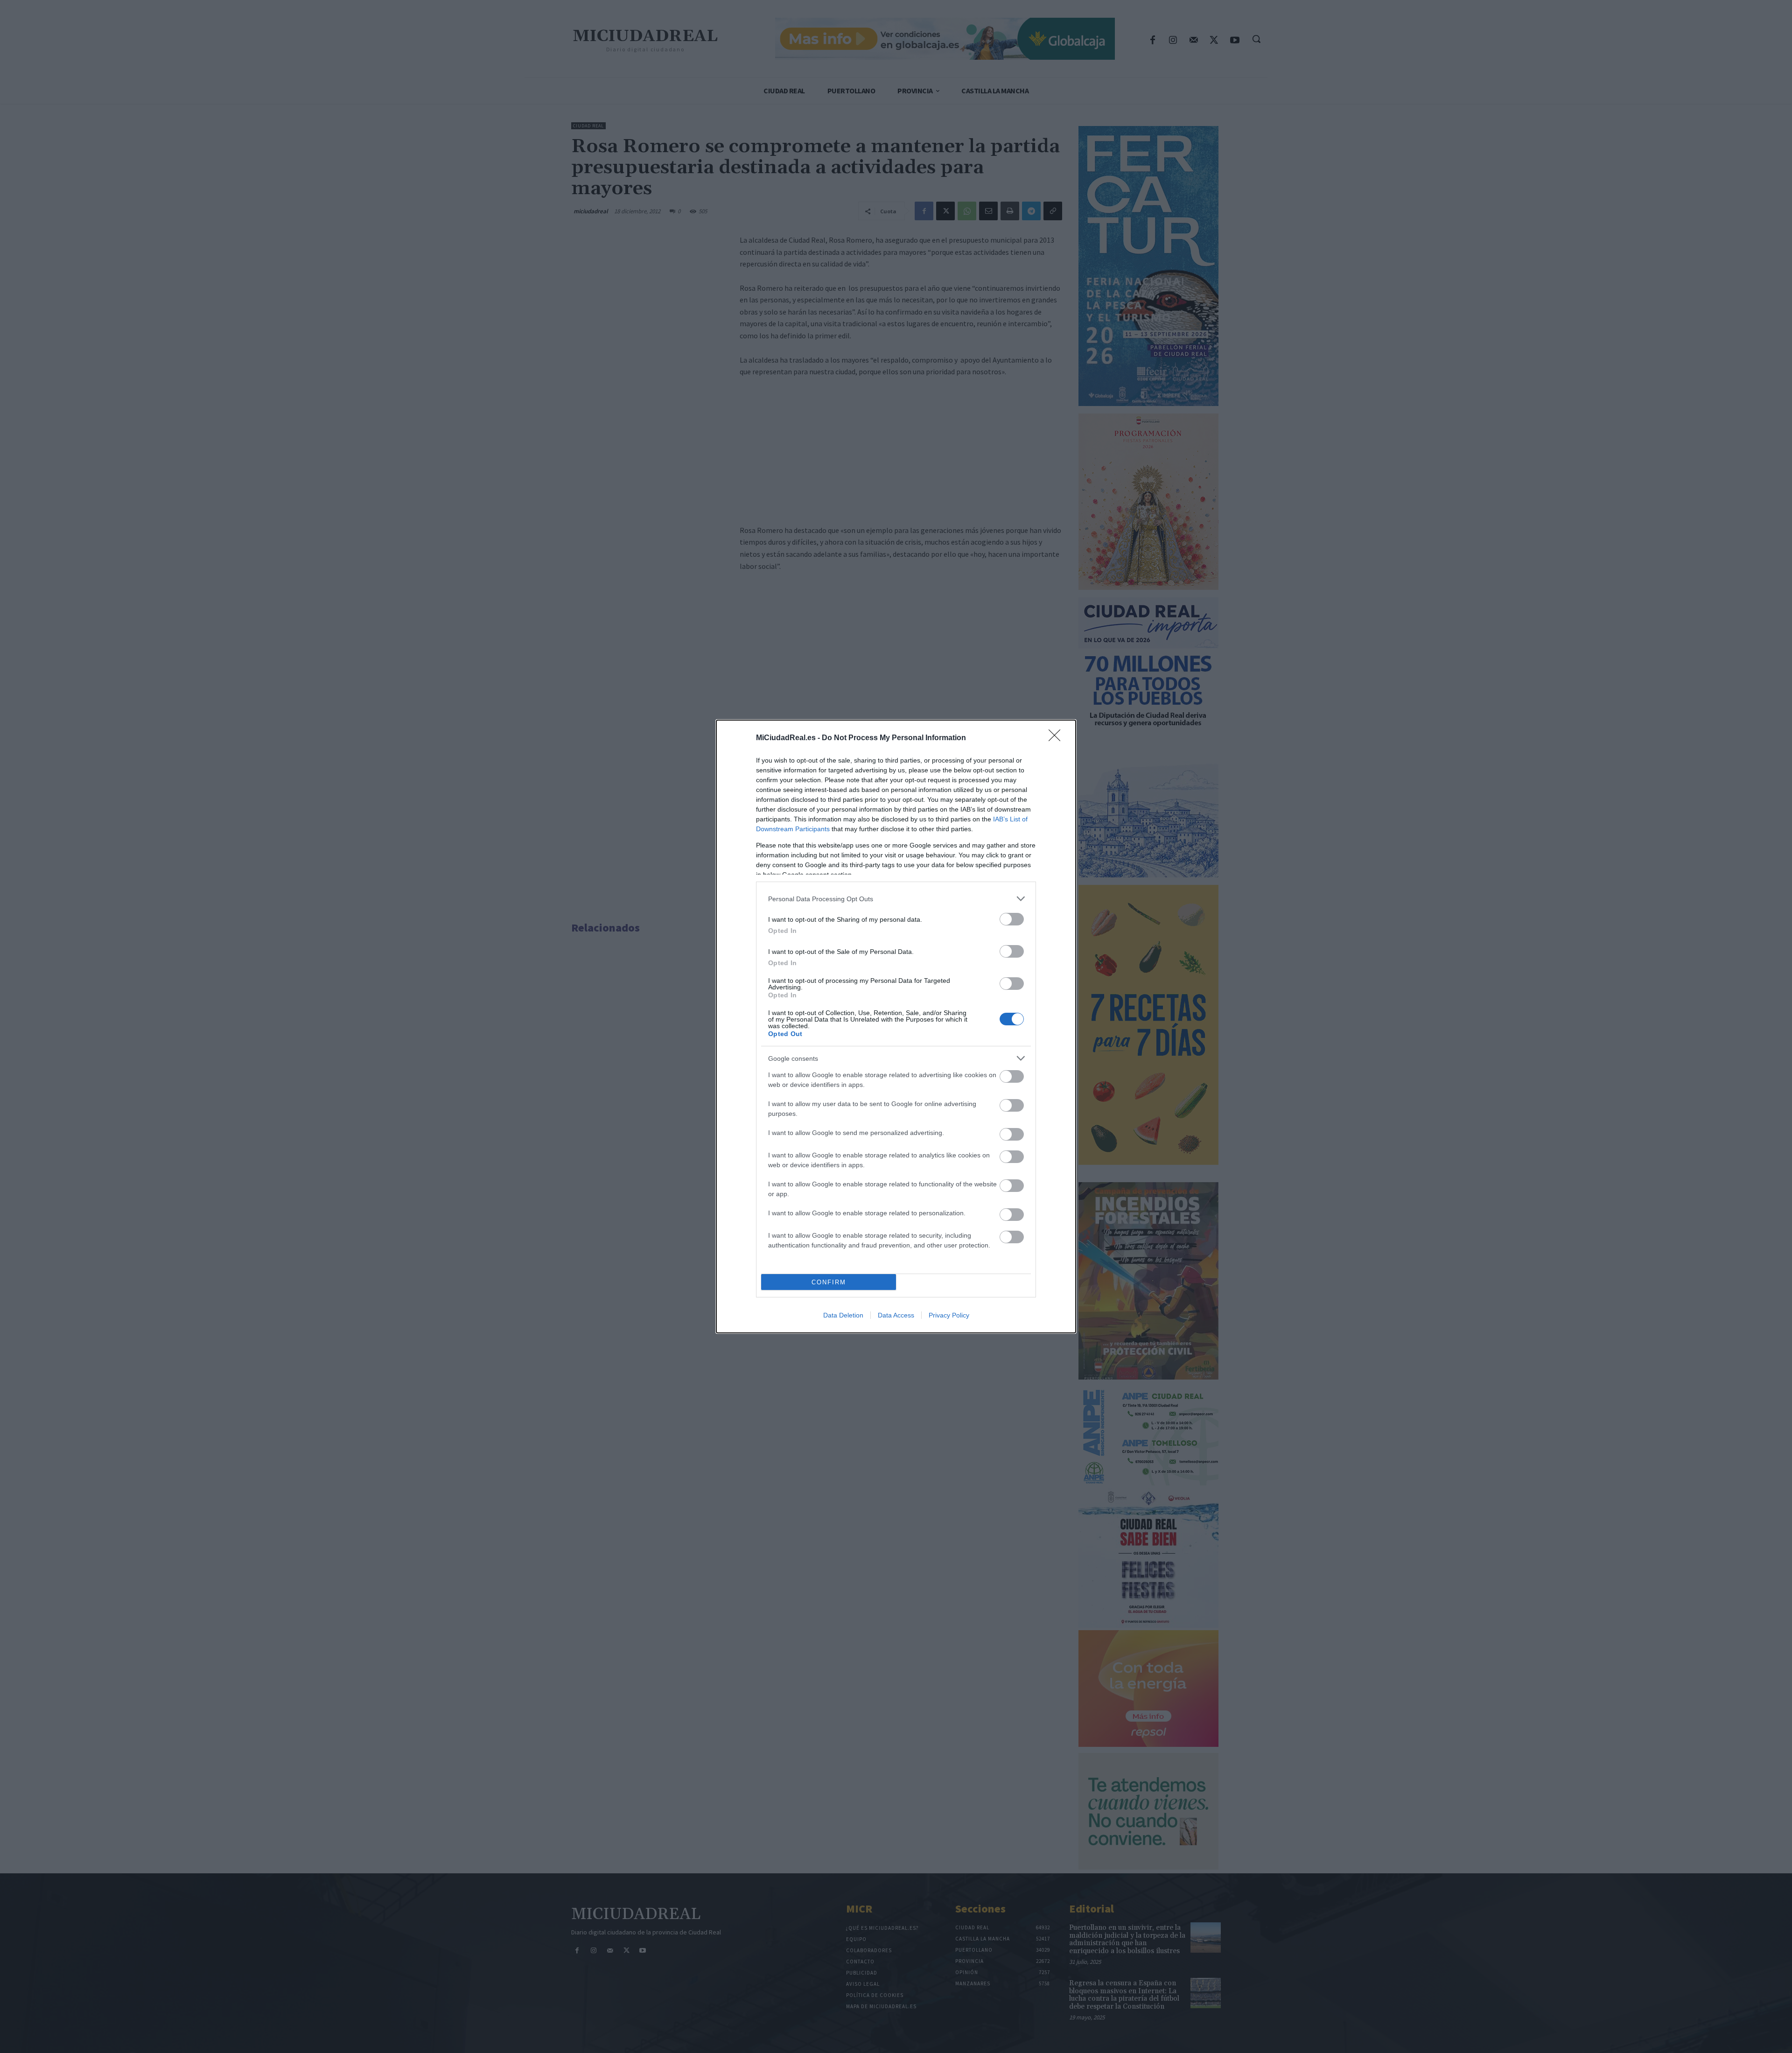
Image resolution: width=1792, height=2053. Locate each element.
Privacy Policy (949, 1315)
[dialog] (896, 1026)
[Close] (1057, 738)
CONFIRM (829, 1282)
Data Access (896, 1315)
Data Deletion (843, 1315)
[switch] (1012, 919)
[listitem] (896, 899)
